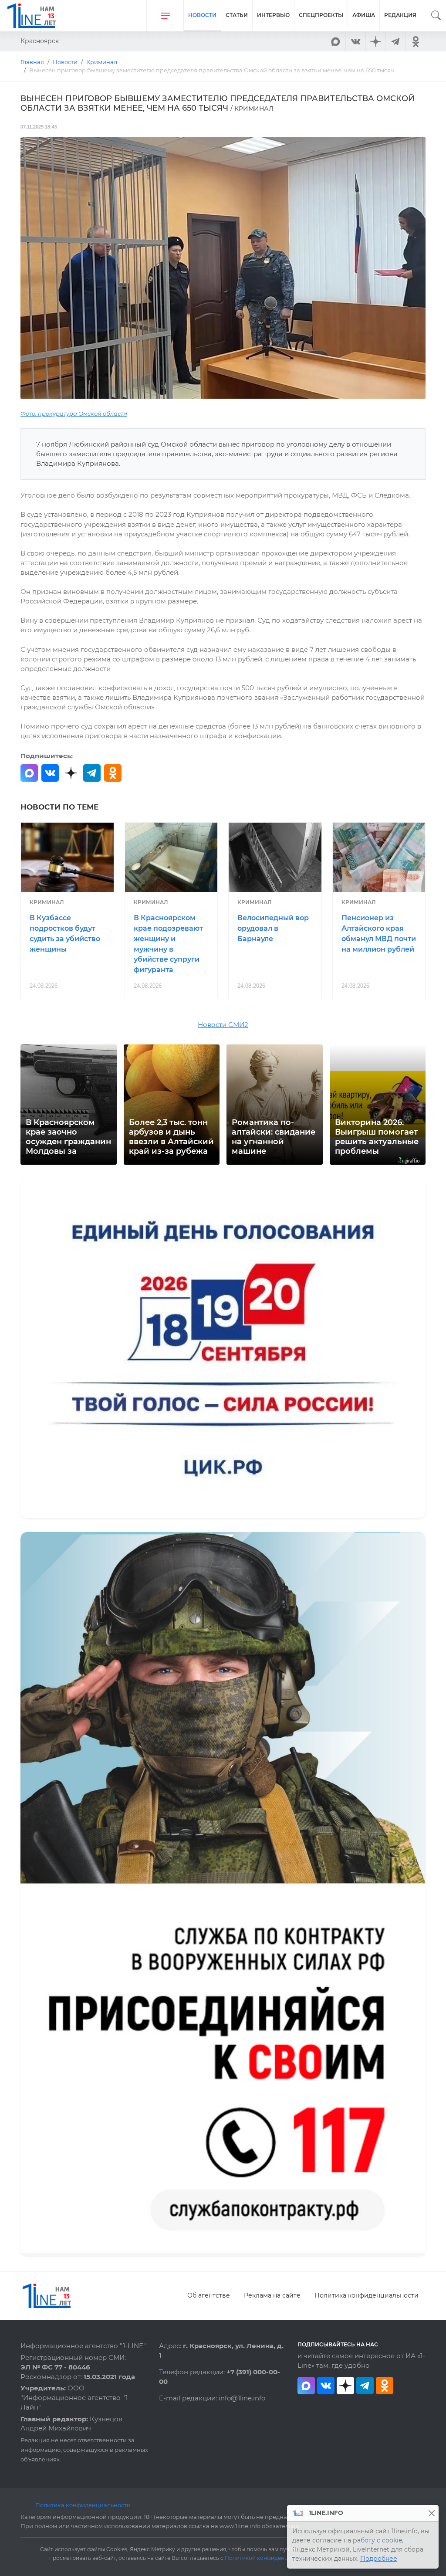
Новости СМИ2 (223, 1025)
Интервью (273, 15)
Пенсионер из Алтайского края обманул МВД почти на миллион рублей (379, 933)
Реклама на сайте (272, 2295)
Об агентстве (209, 2295)
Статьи (237, 15)
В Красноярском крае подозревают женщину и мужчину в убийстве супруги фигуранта (168, 944)
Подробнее (379, 2559)
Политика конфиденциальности (367, 2295)
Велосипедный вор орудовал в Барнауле (273, 928)
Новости (202, 15)
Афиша (364, 15)
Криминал (47, 902)
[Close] (431, 2513)
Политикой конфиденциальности (271, 2558)
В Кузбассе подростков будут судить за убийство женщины (65, 933)
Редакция (400, 15)
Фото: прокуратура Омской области (74, 414)
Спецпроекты (321, 15)
